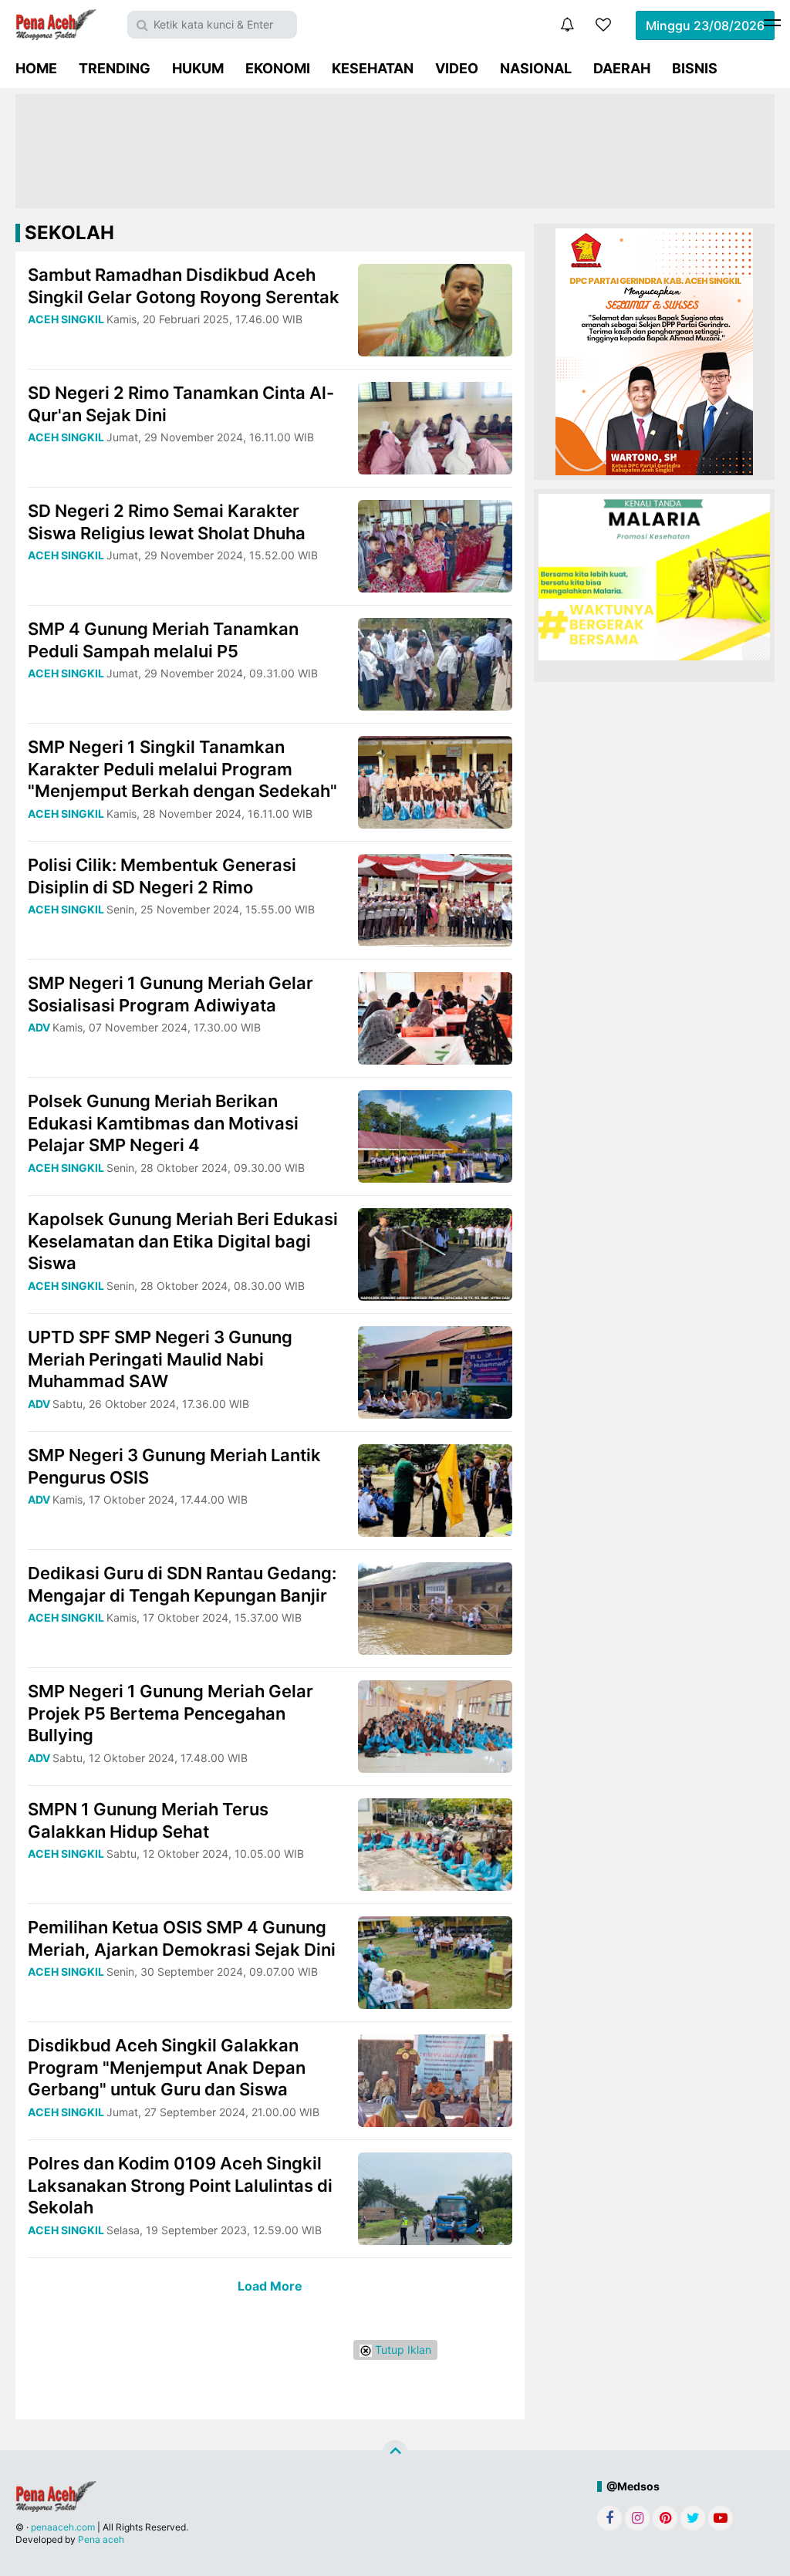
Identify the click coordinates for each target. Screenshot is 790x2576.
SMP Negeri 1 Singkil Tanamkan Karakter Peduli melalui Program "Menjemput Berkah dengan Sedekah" (182, 769)
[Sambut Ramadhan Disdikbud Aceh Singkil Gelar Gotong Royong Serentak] (435, 309)
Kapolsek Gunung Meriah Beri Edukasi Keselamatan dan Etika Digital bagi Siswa (183, 1241)
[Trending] (603, 25)
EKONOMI (278, 68)
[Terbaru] (567, 25)
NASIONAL (536, 68)
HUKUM (198, 68)
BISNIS (695, 68)
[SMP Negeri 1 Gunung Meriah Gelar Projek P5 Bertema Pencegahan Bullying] (435, 1725)
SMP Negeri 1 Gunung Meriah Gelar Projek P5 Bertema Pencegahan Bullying (170, 1713)
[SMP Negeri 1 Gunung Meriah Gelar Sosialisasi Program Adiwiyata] (435, 1017)
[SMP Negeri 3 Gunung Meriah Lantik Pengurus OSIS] (435, 1489)
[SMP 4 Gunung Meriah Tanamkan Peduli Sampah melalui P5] (435, 663)
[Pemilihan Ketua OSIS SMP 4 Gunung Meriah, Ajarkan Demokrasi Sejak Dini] (435, 1962)
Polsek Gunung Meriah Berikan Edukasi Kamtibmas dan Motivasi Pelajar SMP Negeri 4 (163, 1123)
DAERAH (622, 68)
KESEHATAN (373, 68)
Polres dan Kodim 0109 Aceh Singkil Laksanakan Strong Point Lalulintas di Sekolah (180, 2185)
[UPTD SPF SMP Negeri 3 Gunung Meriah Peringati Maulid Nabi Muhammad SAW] (435, 1371)
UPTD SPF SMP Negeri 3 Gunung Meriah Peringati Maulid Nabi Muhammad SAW (160, 1359)
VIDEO (457, 68)
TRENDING (115, 68)
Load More (270, 2286)
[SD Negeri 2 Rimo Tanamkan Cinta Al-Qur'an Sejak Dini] (435, 427)
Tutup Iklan (402, 2350)
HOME (36, 68)
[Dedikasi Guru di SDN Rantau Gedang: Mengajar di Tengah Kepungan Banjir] (435, 1607)
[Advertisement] (395, 151)
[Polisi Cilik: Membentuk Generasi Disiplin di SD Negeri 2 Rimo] (435, 899)
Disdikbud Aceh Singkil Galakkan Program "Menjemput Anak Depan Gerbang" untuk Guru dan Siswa (167, 2067)
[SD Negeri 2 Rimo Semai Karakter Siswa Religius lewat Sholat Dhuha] (435, 545)
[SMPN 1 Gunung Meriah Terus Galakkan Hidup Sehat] (435, 1843)
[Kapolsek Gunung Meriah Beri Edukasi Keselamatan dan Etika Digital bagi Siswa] (435, 1253)
